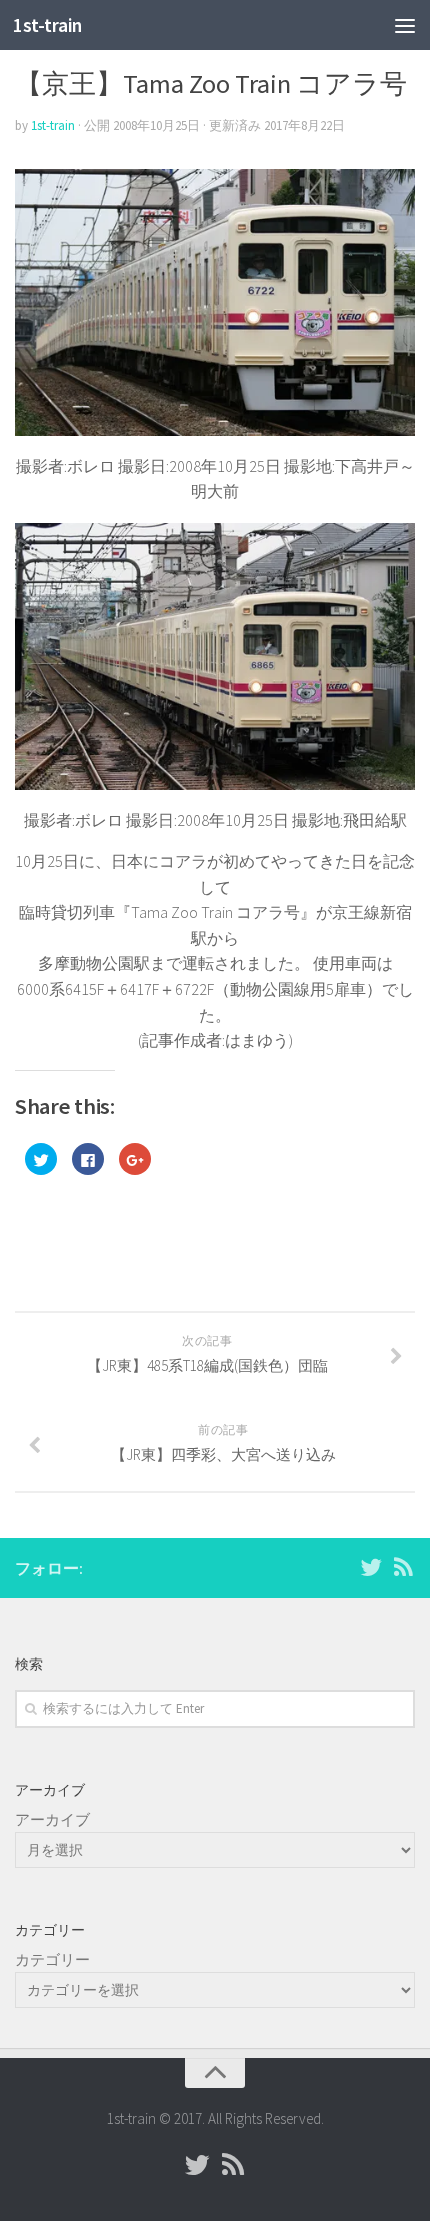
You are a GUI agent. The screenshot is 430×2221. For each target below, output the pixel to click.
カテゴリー (52, 1959)
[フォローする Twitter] (371, 1567)
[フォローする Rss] (403, 1567)
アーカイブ (52, 1819)
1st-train (47, 25)
